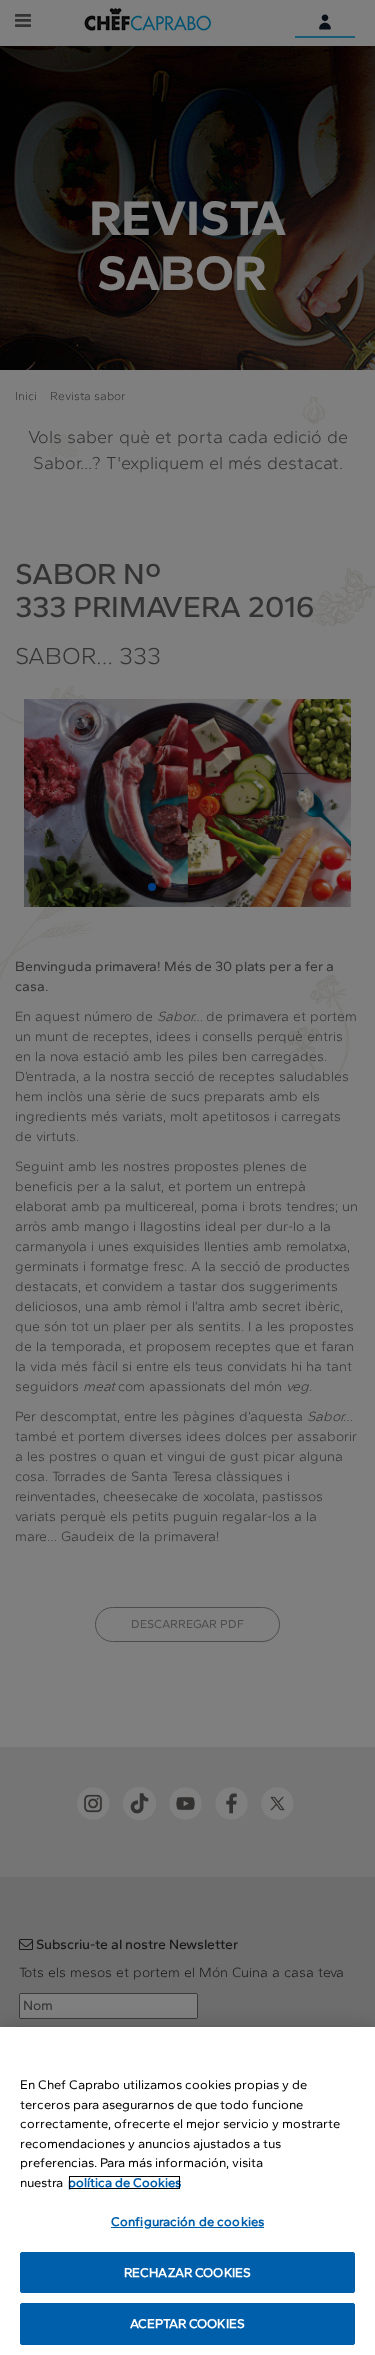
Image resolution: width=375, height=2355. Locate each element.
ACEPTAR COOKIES (187, 2323)
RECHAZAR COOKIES (187, 2272)
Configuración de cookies (187, 2221)
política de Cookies (124, 2182)
